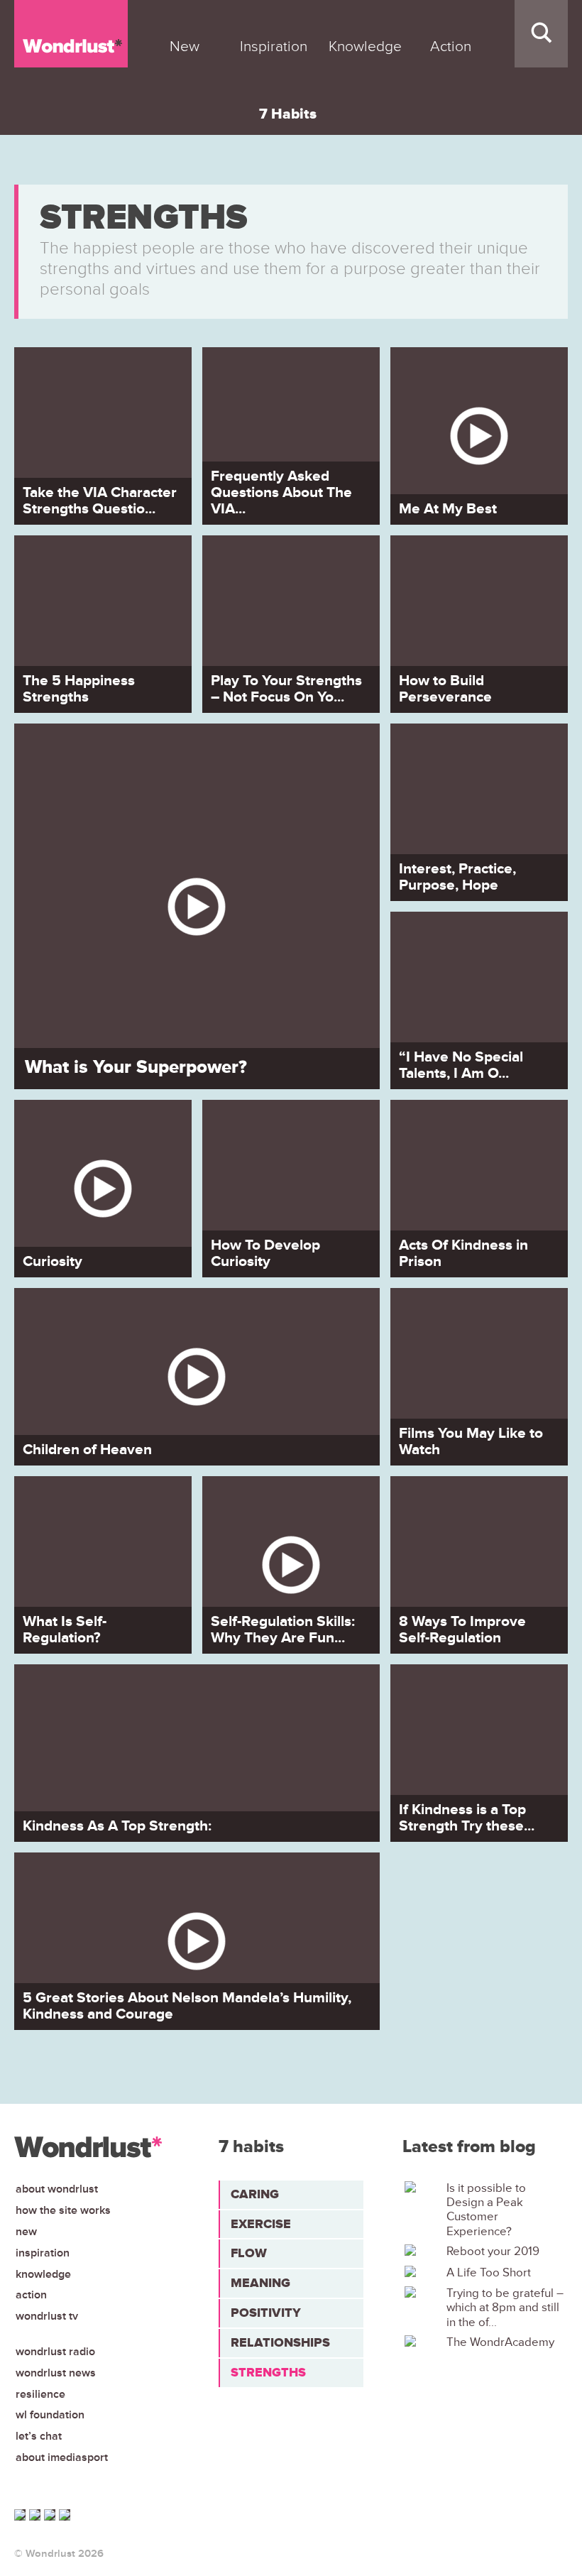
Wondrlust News (56, 2373)
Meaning (260, 2283)
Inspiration (43, 2253)
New (26, 2232)
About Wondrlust (57, 2189)
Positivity (266, 2313)
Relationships (280, 2342)
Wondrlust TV (47, 2316)
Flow (249, 2253)
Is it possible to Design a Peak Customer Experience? (486, 2210)
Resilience (40, 2394)
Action (31, 2295)
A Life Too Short (489, 2273)
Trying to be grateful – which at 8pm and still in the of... (505, 2308)
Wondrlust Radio (55, 2352)
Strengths (268, 2372)
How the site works (63, 2210)
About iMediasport (62, 2457)
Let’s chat (39, 2436)
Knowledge (43, 2274)
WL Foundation (50, 2415)
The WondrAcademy (500, 2342)
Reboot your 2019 (493, 2252)
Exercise (261, 2224)
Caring (255, 2194)
